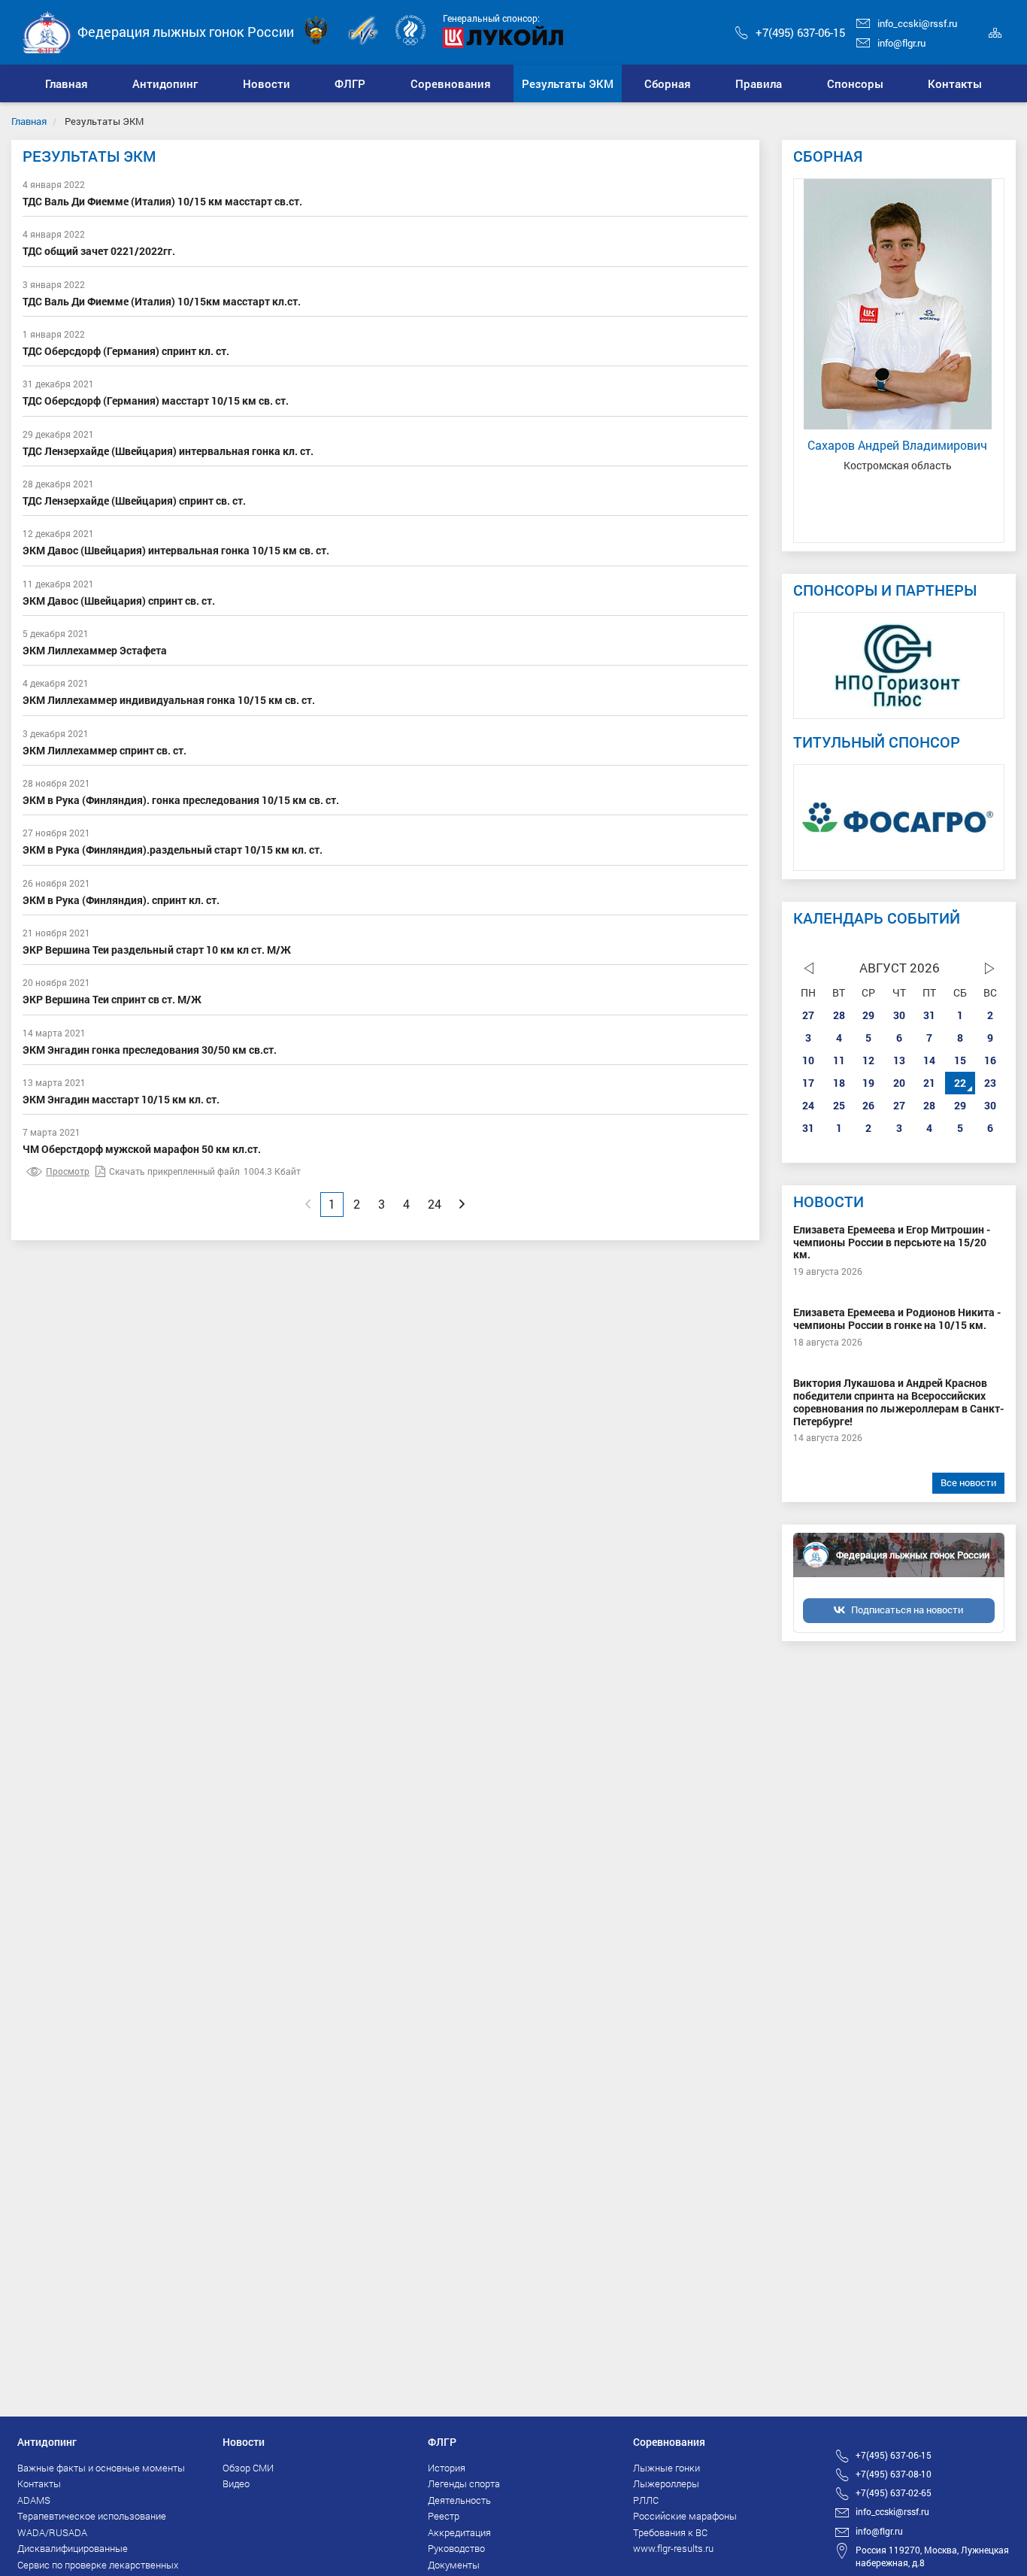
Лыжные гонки (666, 2468)
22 (960, 1083)
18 (839, 1083)
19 (868, 1083)
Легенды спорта (464, 2483)
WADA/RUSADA (52, 2532)
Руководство (456, 2548)
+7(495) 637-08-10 (894, 2474)
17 (808, 1083)
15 (960, 1060)
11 (839, 1060)
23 (990, 1083)
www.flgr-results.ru (673, 2548)
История (447, 2468)
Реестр (444, 2516)
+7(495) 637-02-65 (894, 2493)
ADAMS (34, 2500)
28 (839, 1015)
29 (868, 1015)
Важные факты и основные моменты (101, 2468)
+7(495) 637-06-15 (800, 32)
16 (990, 1060)
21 (929, 1083)
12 (868, 1060)
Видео (236, 2483)
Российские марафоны (685, 2516)
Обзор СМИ (248, 2468)
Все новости (968, 1482)
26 (868, 1105)
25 (839, 1105)
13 (899, 1060)
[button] (166, 83)
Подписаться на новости (907, 1610)
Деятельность (459, 2500)
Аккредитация (459, 2532)
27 (808, 1015)
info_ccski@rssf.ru (917, 23)
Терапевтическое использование (92, 2516)
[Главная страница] (47, 31)
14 (929, 1060)
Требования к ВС (670, 2532)
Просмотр (68, 1171)
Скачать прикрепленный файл (174, 1171)
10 (808, 1060)
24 (808, 1105)
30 (899, 1015)
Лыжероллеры (666, 2483)
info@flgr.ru (901, 43)
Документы (454, 2565)
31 (929, 1015)
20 (899, 1083)
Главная (29, 121)
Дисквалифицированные (73, 2548)
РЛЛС (646, 2500)
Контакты (39, 2483)
